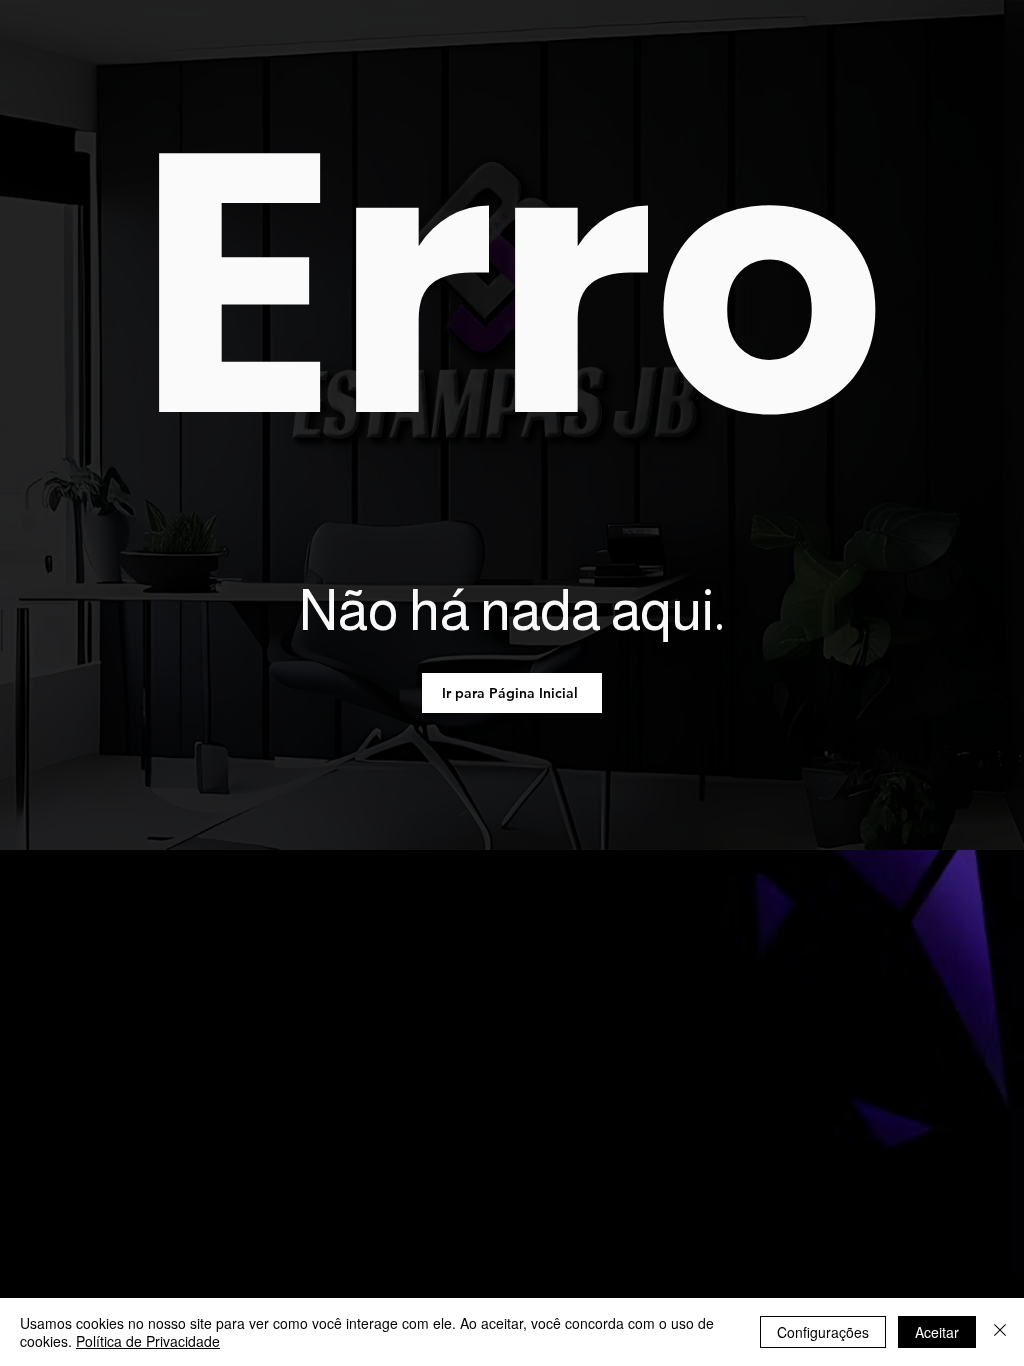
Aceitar (937, 1332)
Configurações (823, 1332)
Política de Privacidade (148, 1341)
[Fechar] (1000, 1332)
